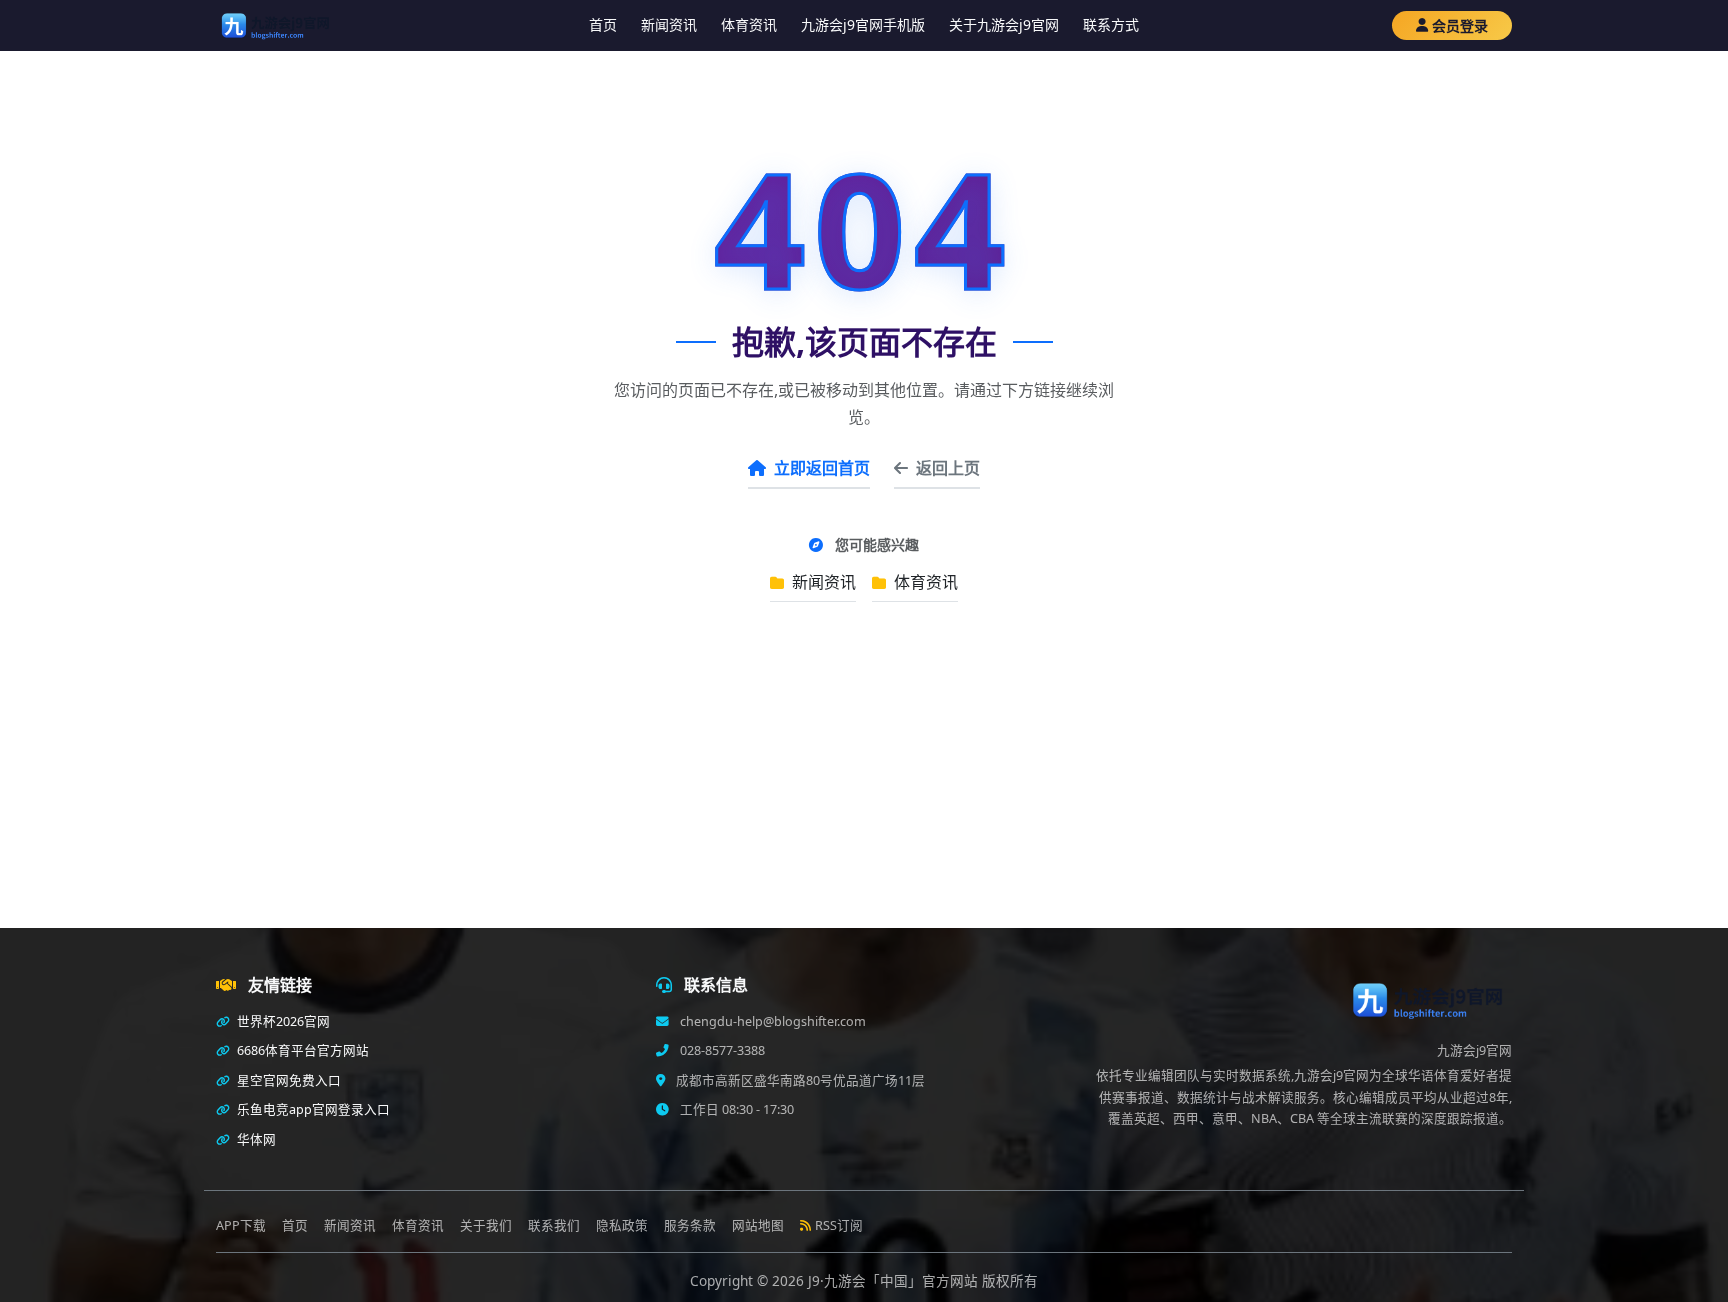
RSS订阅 (839, 1225)
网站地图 (758, 1225)
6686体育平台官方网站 (301, 1050)
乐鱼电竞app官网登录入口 (312, 1109)
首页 (603, 24)
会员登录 (1460, 25)
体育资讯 (749, 24)
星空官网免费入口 (287, 1080)
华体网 (255, 1139)
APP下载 (241, 1225)
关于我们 (486, 1225)
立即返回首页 (822, 468)
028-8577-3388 (721, 1050)
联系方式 (1111, 24)
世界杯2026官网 (282, 1021)
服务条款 (690, 1225)
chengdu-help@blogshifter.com (771, 1021)
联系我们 (554, 1225)
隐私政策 (622, 1225)
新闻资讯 (669, 24)
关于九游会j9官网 (1004, 24)
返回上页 (948, 468)
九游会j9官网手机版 (863, 24)
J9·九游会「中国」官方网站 (895, 1280)
